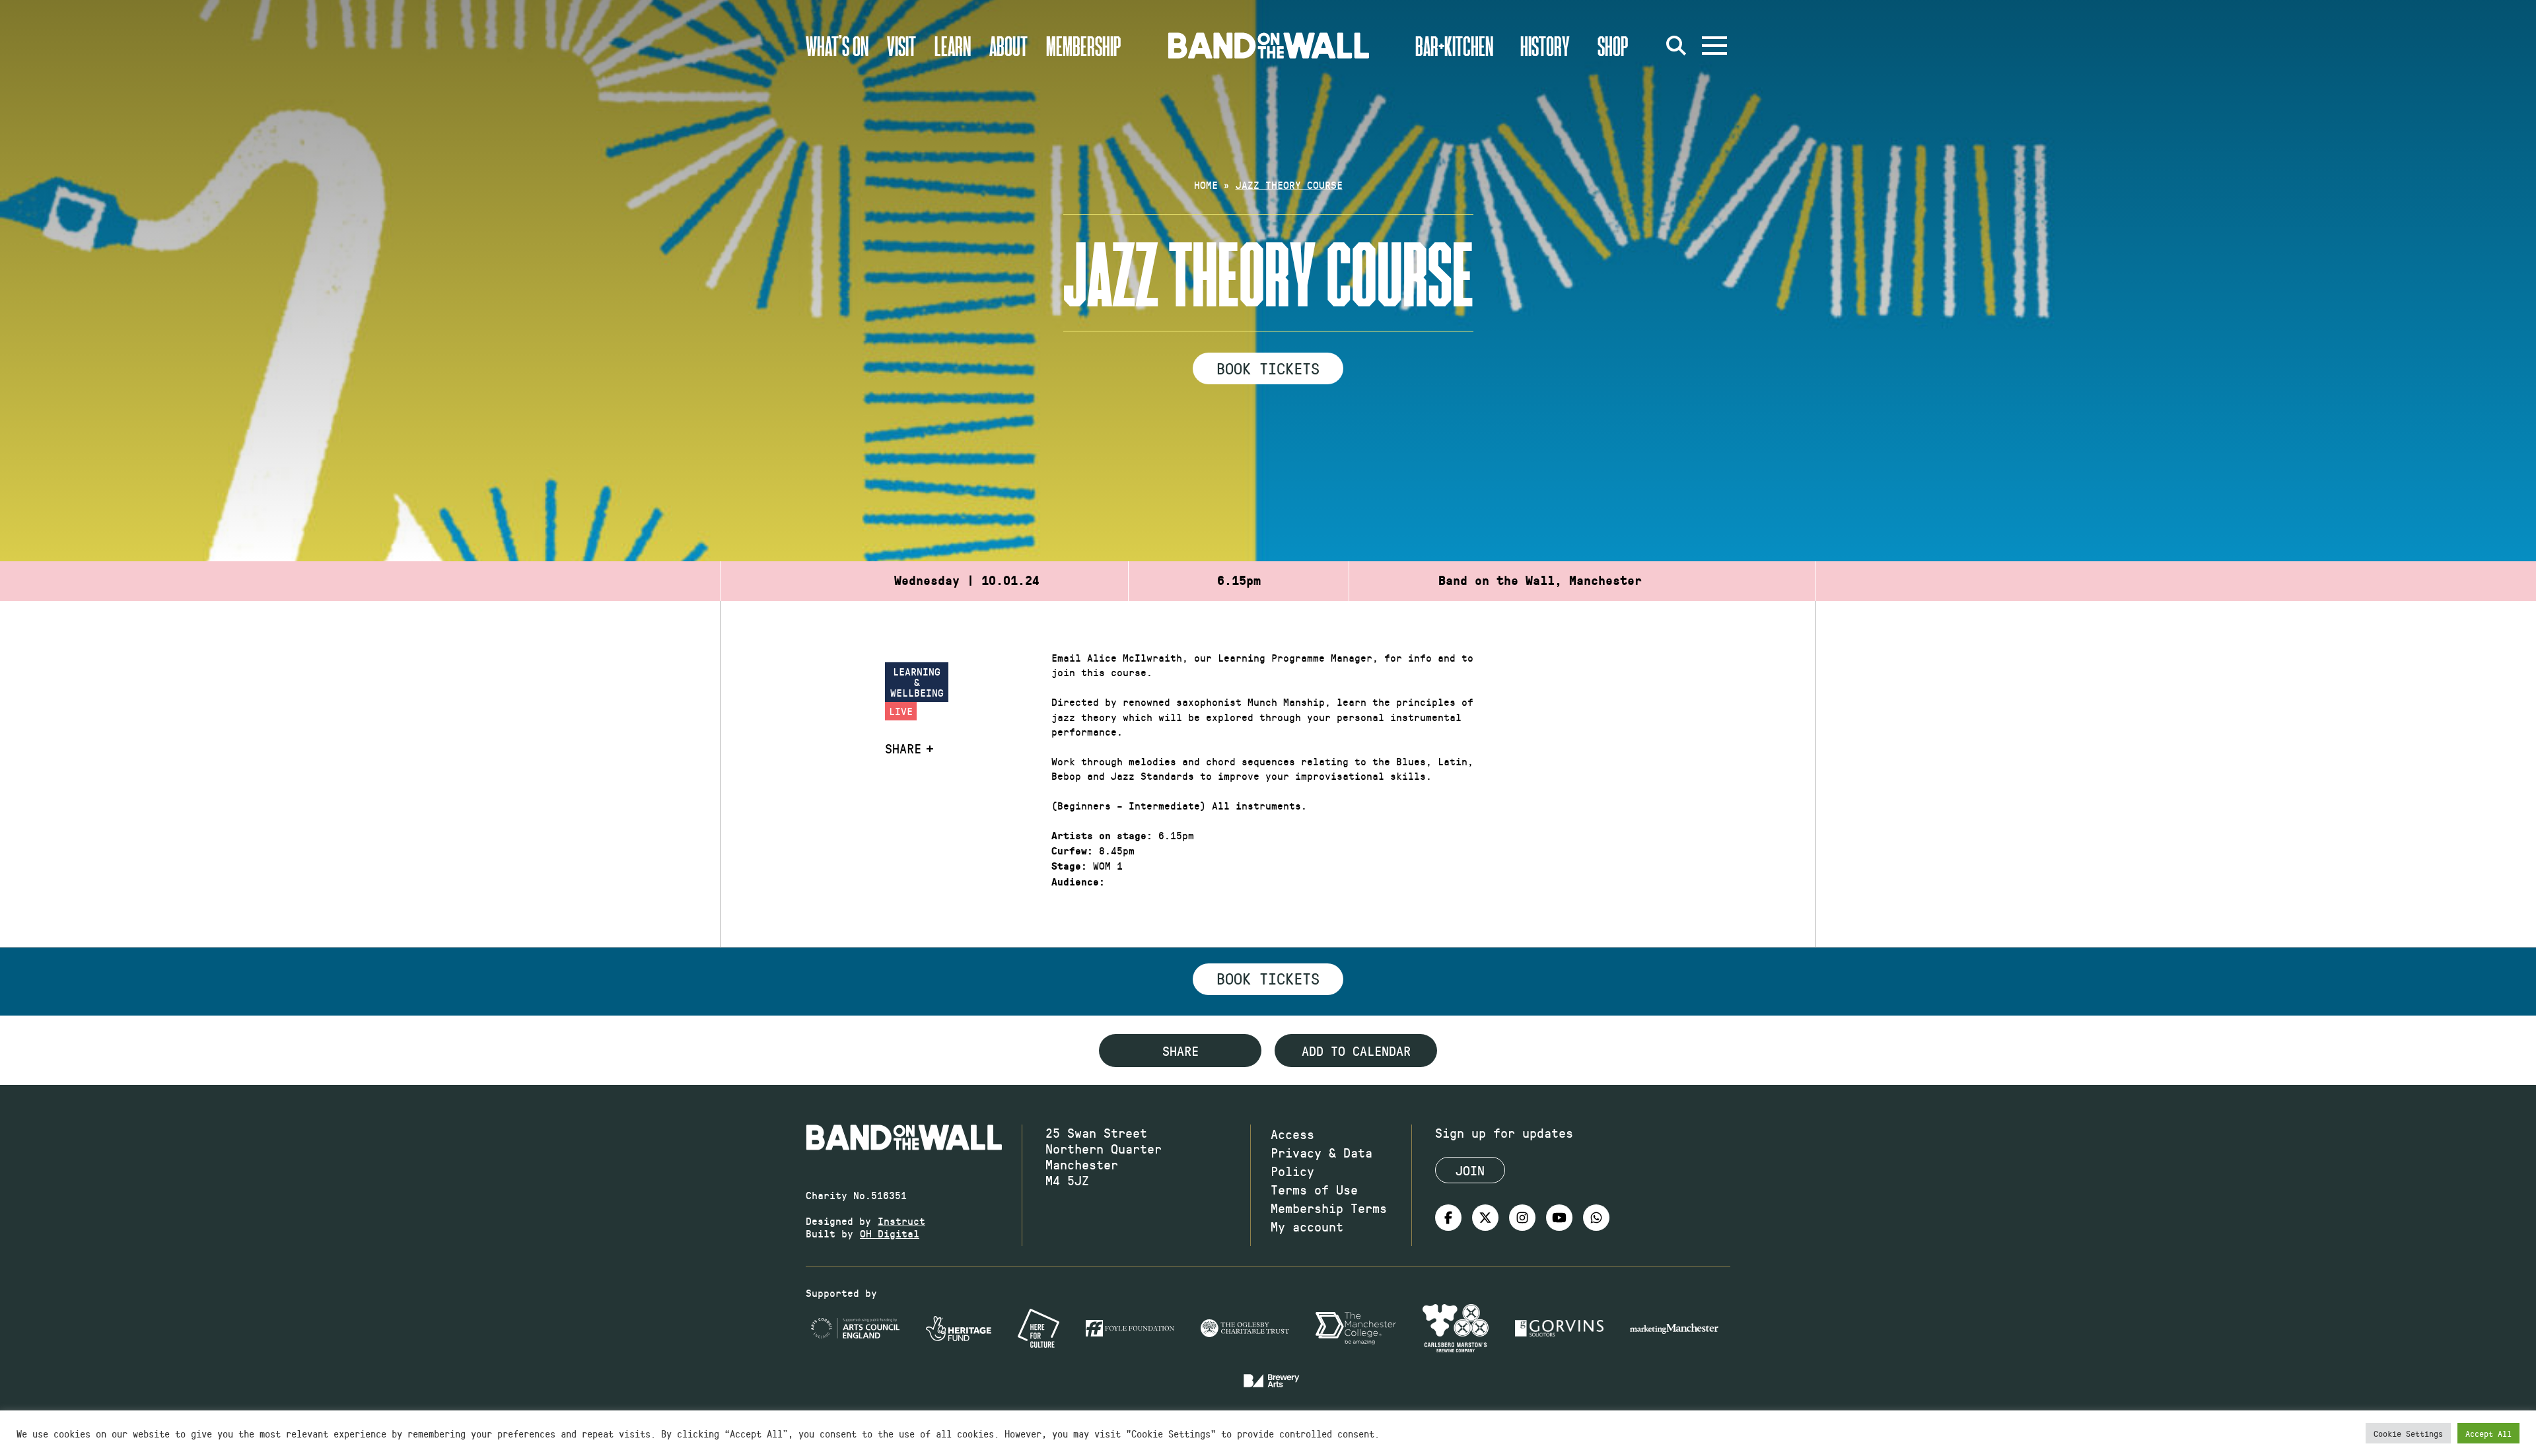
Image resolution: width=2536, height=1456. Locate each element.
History (1545, 46)
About (1008, 46)
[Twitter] (1485, 1218)
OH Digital (890, 1233)
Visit (901, 46)
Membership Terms (1329, 1208)
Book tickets (1268, 978)
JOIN (1470, 1170)
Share (903, 748)
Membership (1084, 46)
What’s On (837, 46)
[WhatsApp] (1596, 1218)
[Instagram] (1522, 1218)
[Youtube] (1559, 1218)
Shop (1613, 46)
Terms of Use (1314, 1189)
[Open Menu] (1714, 46)
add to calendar (1356, 1051)
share (1180, 1051)
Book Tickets (1268, 368)
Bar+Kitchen (1454, 46)
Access (1292, 1134)
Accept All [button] (2488, 1433)
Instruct (901, 1221)
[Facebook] (1448, 1218)
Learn (953, 46)
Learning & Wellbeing (917, 682)
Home (1206, 185)
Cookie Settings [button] (2408, 1433)
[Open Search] (1676, 46)
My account (1307, 1226)
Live (901, 711)
